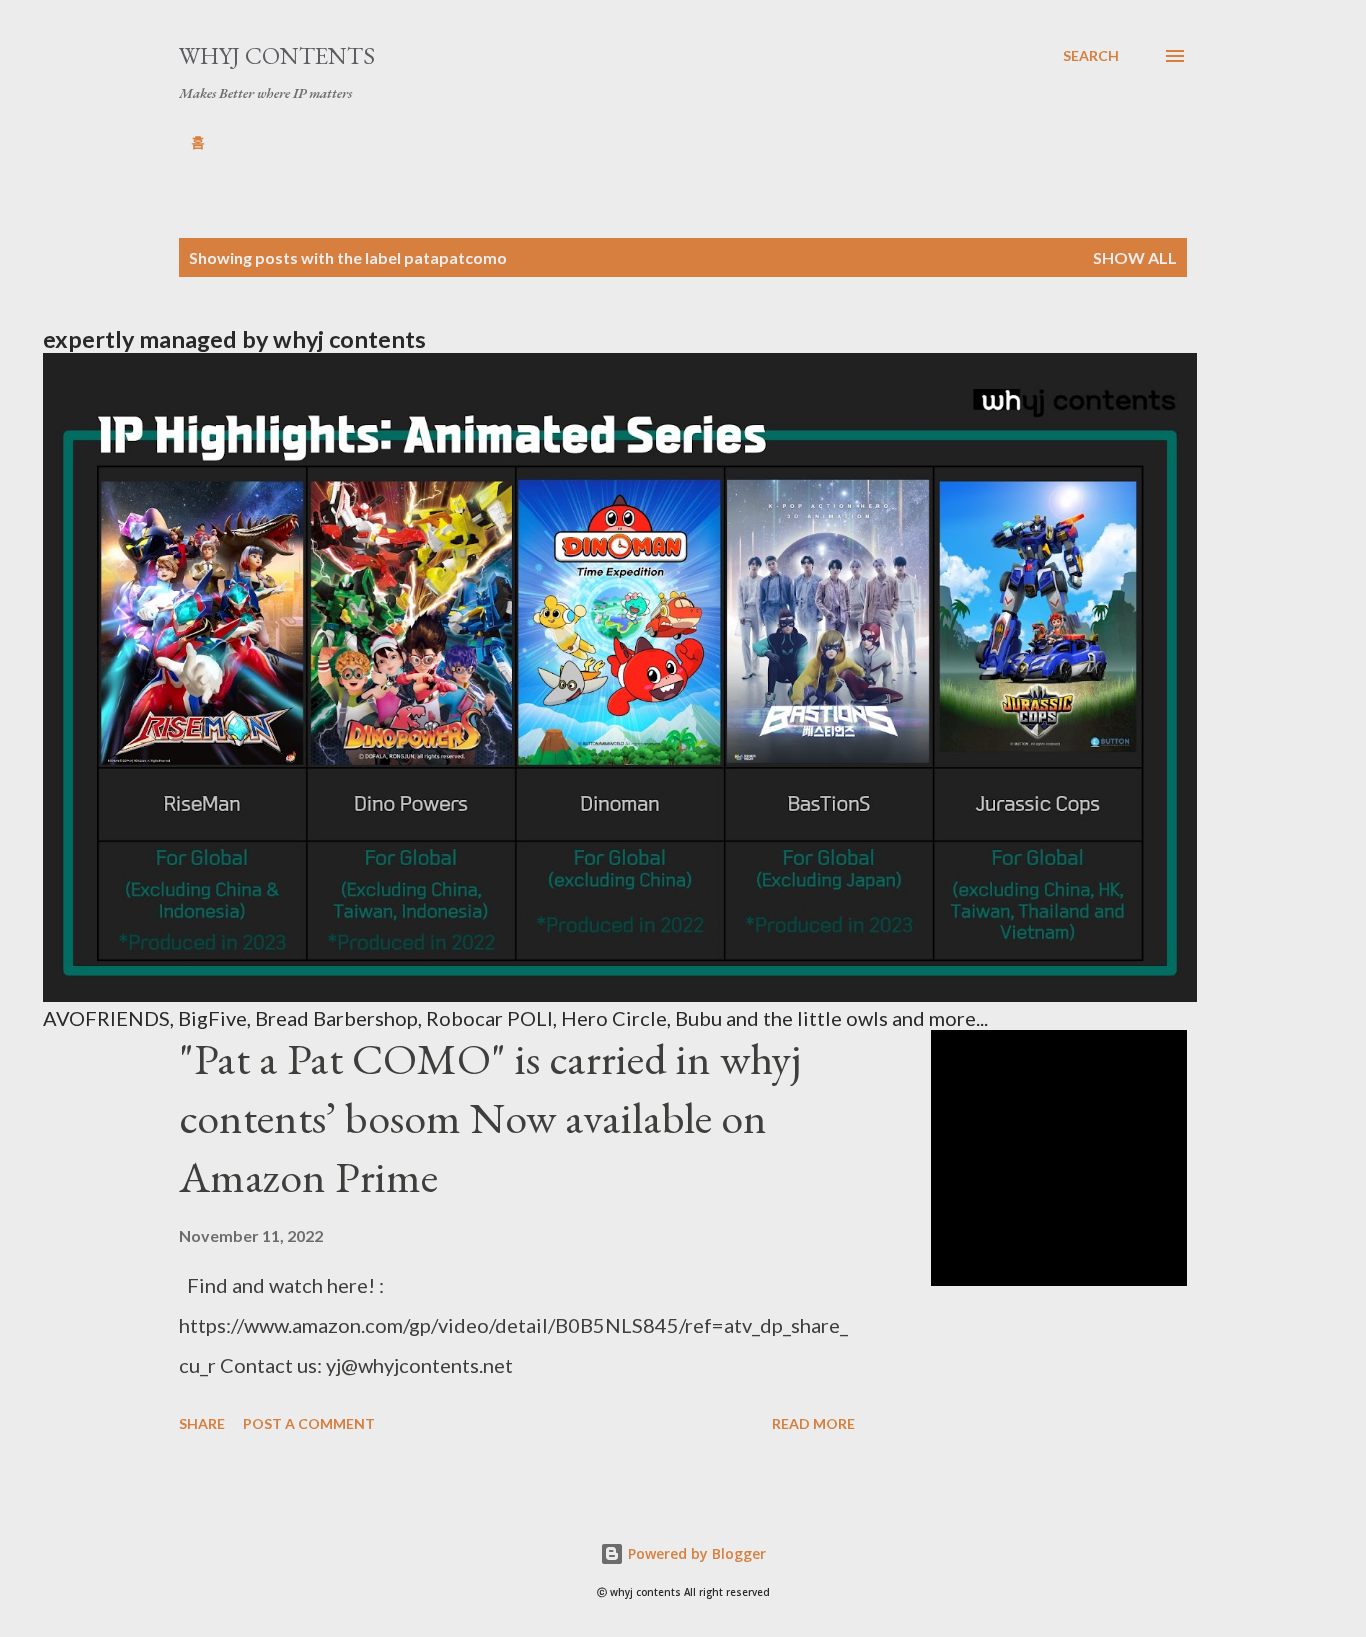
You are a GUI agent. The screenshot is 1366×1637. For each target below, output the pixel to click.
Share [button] (202, 1423)
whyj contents (277, 55)
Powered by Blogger (695, 1553)
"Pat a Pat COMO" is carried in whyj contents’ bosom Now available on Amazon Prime (490, 1117)
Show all (1135, 257)
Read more (813, 1423)
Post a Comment (309, 1423)
